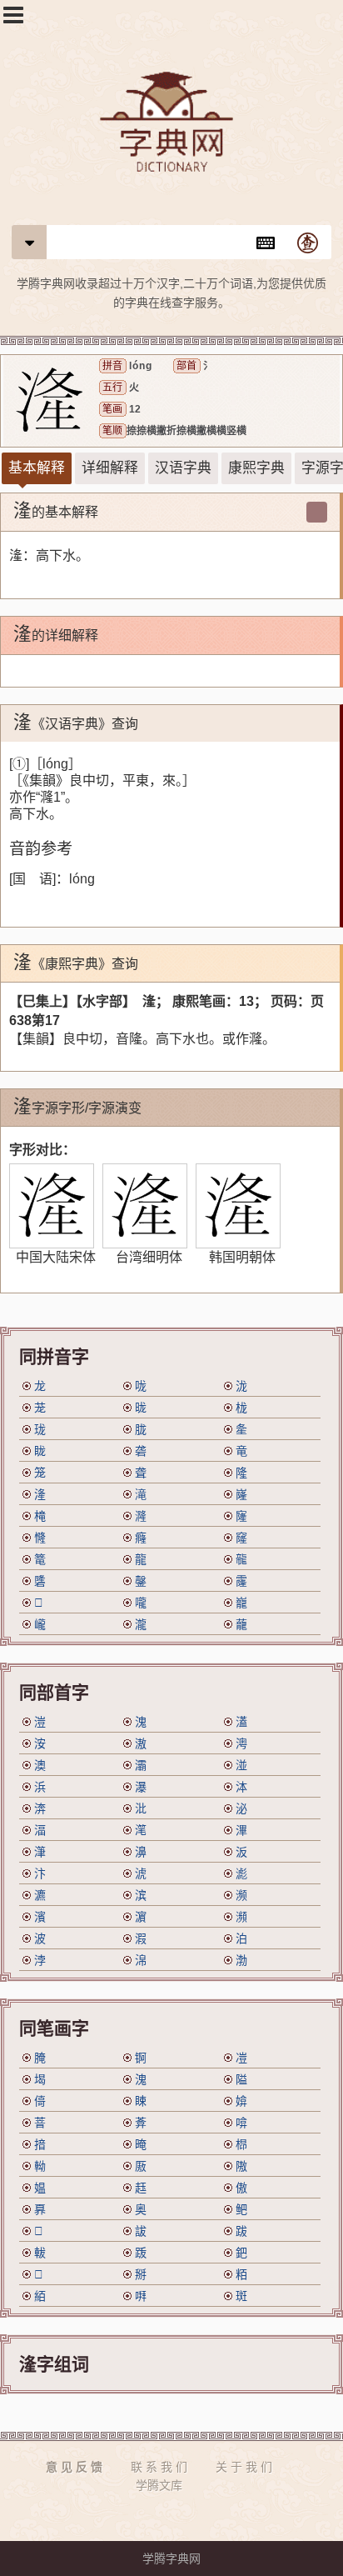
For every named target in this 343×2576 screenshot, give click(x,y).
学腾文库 (159, 2485)
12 (135, 409)
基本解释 (37, 468)
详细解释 (110, 468)
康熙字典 (256, 468)
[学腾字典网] (171, 124)
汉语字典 (183, 468)
